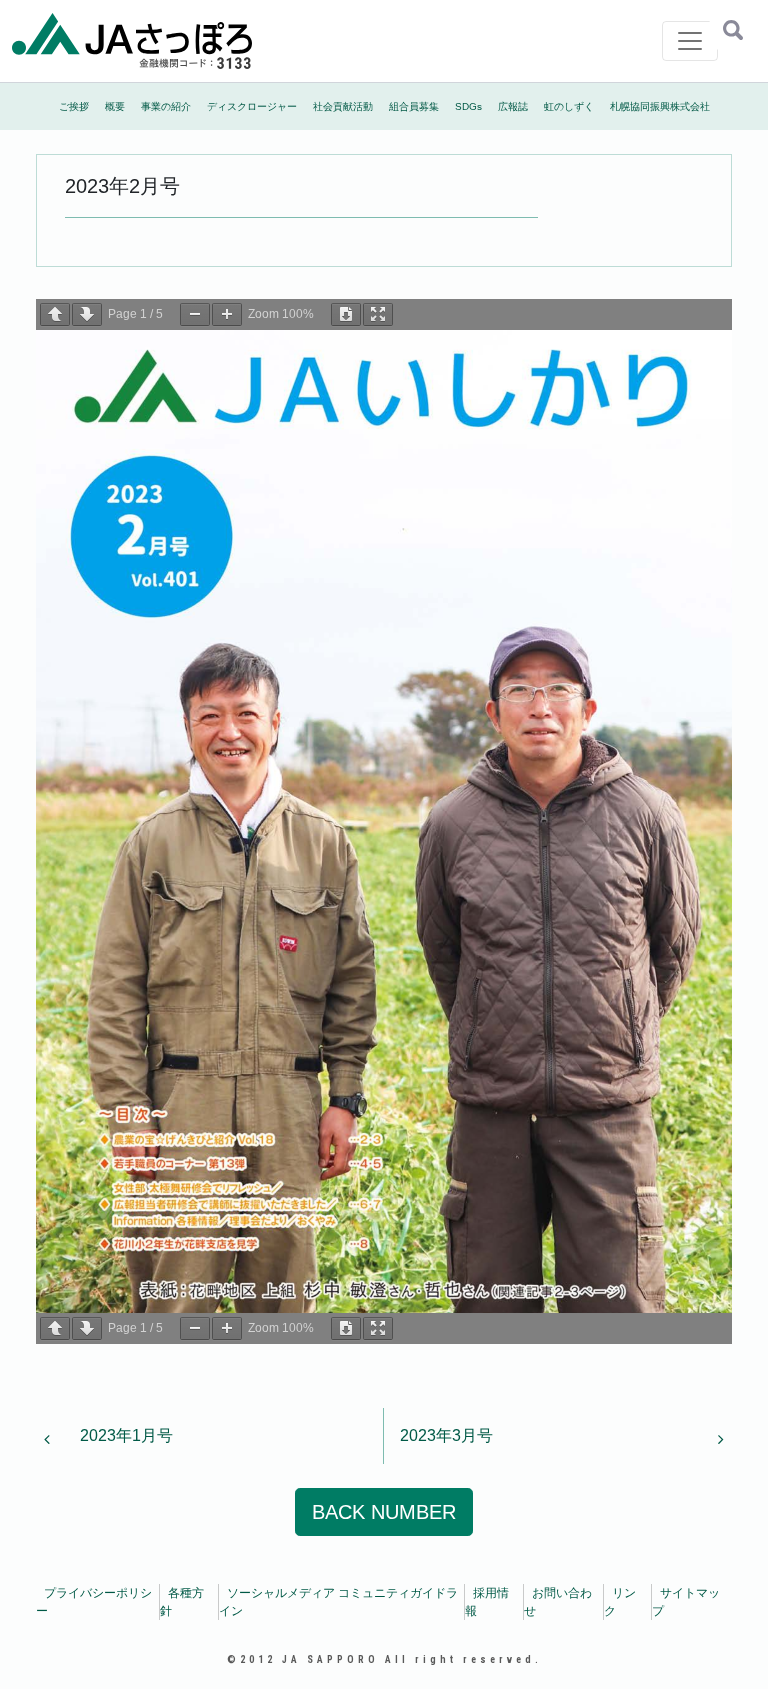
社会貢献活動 (343, 106)
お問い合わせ (558, 1602)
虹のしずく (569, 106)
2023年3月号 (448, 1435)
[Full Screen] (378, 314)
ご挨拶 (74, 106)
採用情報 (487, 1602)
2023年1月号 (124, 1435)
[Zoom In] (227, 314)
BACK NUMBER (384, 1512)
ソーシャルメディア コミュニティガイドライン (338, 1602)
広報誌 (513, 106)
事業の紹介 (166, 106)
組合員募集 (414, 106)
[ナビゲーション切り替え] (690, 41)
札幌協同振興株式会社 (660, 106)
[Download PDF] (346, 314)
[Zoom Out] (195, 314)
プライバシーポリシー (94, 1602)
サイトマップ (686, 1602)
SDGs (468, 106)
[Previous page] (55, 314)
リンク (620, 1602)
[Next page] (87, 314)
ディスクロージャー (252, 106)
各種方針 (182, 1602)
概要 (115, 106)
